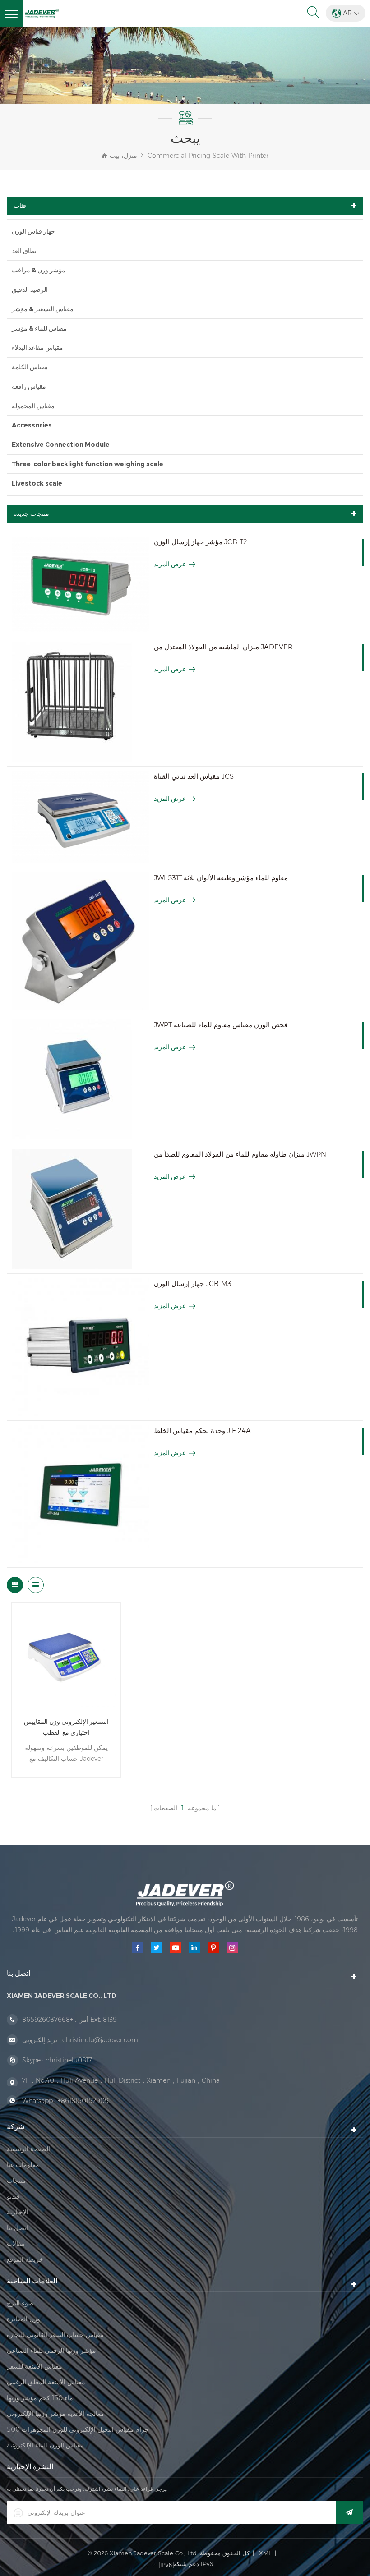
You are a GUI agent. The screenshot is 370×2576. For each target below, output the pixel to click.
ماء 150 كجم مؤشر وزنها (40, 2398)
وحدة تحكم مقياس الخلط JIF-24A (202, 1430)
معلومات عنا (23, 2165)
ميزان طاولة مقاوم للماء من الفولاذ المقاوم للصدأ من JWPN (240, 1154)
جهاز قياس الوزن (33, 231)
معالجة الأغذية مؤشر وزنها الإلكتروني (55, 2414)
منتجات (16, 2181)
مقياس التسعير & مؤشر (43, 309)
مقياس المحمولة (33, 406)
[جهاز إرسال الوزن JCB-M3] (81, 1347)
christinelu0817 (69, 2060)
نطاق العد (24, 251)
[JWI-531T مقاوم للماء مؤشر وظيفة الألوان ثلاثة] (81, 941)
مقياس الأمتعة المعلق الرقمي (46, 2382)
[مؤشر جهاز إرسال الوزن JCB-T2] (81, 584)
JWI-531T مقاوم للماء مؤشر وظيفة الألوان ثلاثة (221, 878)
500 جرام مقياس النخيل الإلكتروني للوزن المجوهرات (78, 2429)
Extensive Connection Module (61, 445)
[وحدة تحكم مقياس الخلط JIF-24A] (81, 1494)
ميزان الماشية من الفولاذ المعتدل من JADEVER (223, 647)
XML (265, 2553)
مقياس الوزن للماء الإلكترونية (45, 2445)
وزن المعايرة (23, 2319)
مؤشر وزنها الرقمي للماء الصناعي (51, 2351)
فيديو (13, 2196)
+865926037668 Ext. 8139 (69, 2020)
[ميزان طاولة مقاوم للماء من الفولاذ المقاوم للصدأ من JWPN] (81, 1209)
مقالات (16, 2244)
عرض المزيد (170, 564)
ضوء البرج (20, 2303)
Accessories (32, 425)
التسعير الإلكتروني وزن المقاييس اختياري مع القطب (66, 1727)
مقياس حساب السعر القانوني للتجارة (55, 2335)
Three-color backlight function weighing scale (88, 464)
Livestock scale (37, 483)
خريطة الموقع (25, 2259)
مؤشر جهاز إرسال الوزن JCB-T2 (201, 542)
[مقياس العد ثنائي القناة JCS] (81, 817)
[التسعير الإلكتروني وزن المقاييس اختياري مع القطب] (66, 1657)
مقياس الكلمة (30, 367)
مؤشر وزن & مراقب (39, 270)
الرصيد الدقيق (30, 289)
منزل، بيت (123, 156)
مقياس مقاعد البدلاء (37, 348)
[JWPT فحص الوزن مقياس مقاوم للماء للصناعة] (81, 1079)
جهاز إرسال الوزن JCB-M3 (193, 1283)
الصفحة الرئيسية (28, 2149)
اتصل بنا (17, 2228)
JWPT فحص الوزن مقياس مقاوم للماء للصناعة (221, 1025)
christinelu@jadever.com (100, 2040)
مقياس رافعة (29, 386)
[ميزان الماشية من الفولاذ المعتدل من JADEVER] (81, 702)
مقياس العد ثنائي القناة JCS (194, 776)
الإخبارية (18, 2212)
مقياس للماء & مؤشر (39, 328)
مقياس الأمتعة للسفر (35, 2366)
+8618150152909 (83, 2101)
